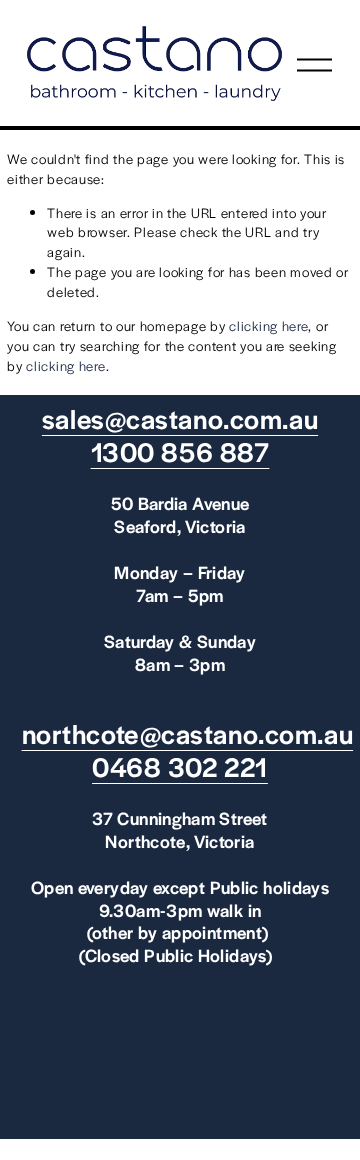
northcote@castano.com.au (188, 733)
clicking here (268, 325)
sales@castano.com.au (180, 418)
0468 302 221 (180, 766)
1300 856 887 (180, 451)
